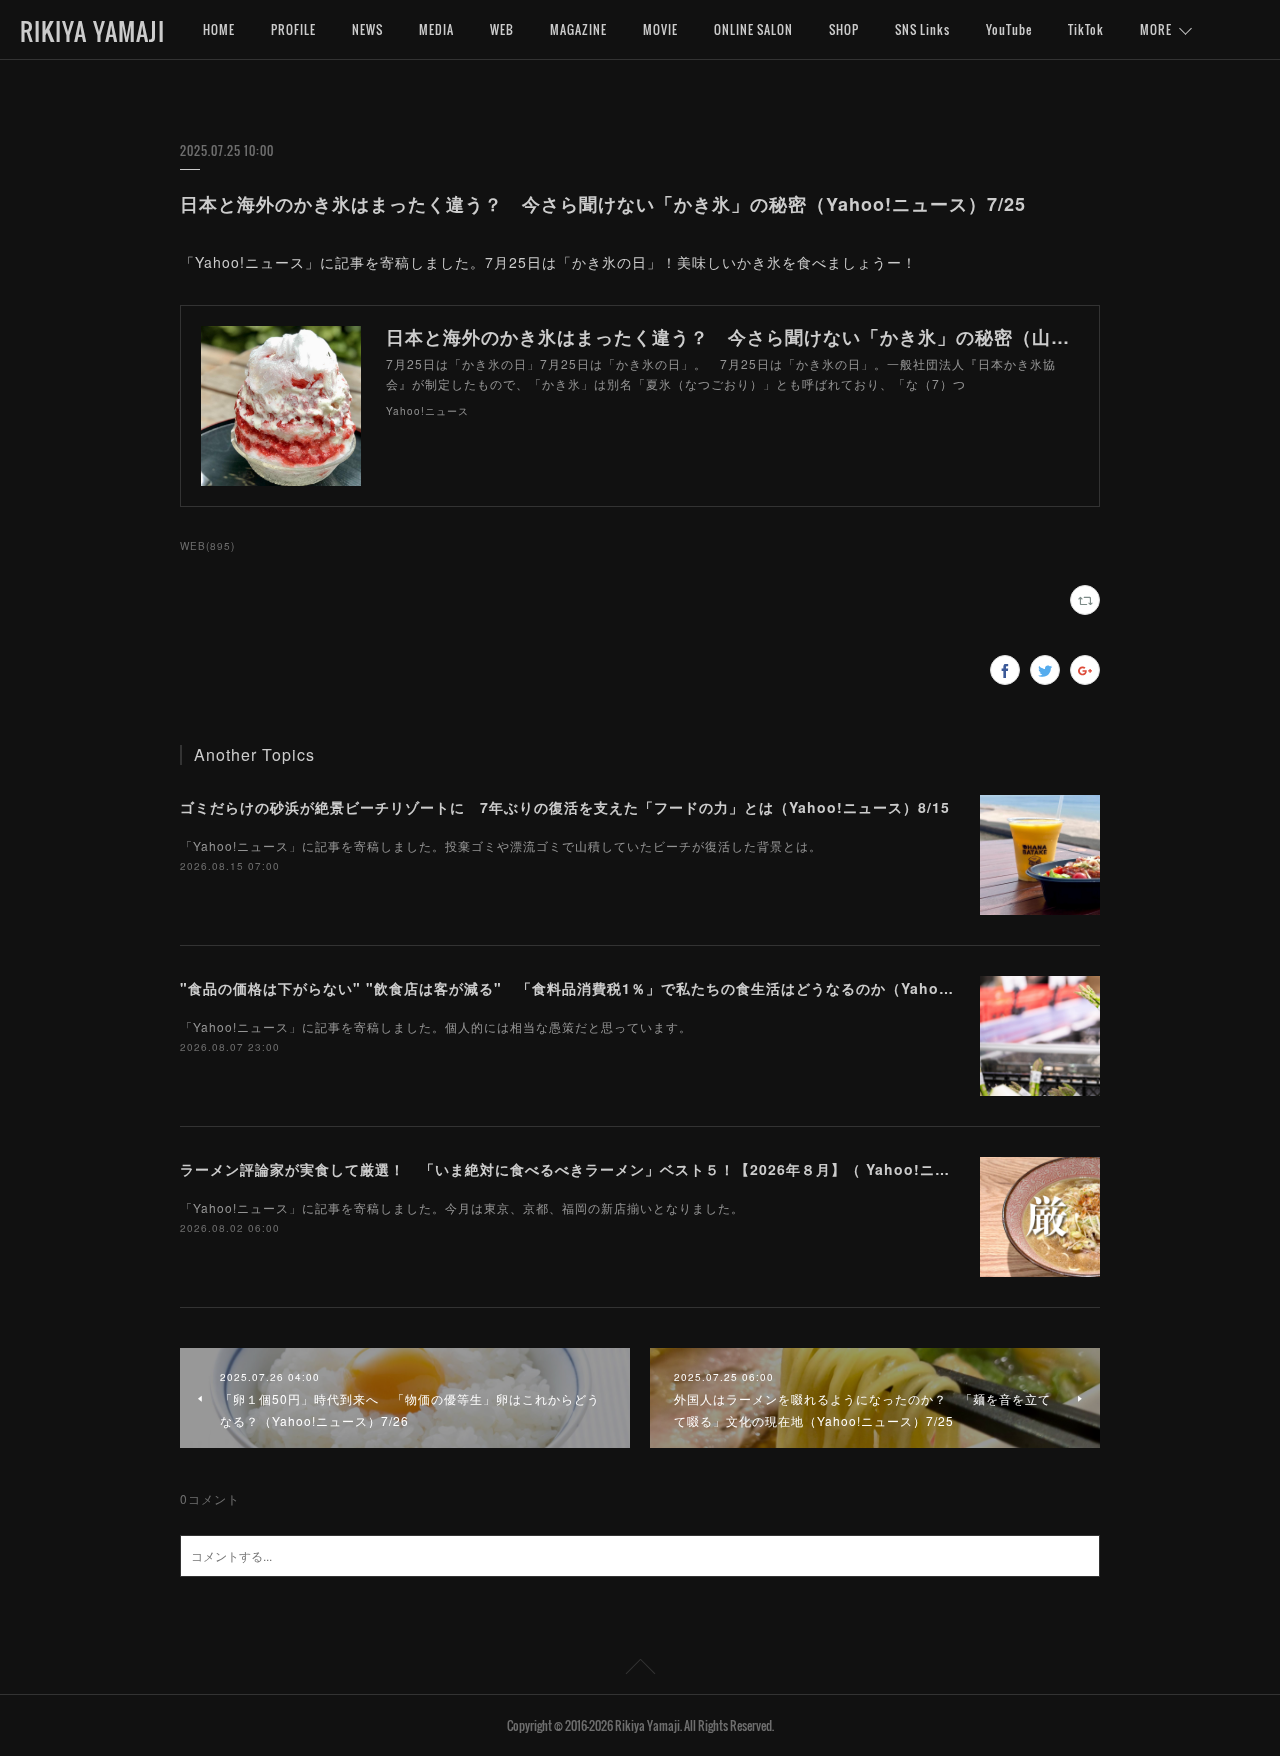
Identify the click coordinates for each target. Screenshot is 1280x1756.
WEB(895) (207, 546)
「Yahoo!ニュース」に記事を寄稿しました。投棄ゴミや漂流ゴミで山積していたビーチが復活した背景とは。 (501, 845)
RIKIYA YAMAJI (92, 31)
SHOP (844, 29)
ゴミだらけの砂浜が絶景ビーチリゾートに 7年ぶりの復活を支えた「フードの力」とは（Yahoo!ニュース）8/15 (565, 807)
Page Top (640, 1670)
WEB (502, 29)
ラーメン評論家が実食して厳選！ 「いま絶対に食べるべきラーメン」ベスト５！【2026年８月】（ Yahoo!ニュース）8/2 (599, 1169)
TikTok (1086, 29)
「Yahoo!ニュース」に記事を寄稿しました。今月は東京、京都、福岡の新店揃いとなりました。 (462, 1207)
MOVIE (660, 29)
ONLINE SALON (753, 29)
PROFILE (293, 29)
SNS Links (922, 29)
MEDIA (436, 29)
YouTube (1009, 29)
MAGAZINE (578, 29)
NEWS (367, 29)
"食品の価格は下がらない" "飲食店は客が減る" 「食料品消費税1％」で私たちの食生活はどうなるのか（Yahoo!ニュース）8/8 (616, 988)
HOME (219, 29)
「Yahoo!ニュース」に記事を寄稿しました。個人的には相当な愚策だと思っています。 (436, 1026)
